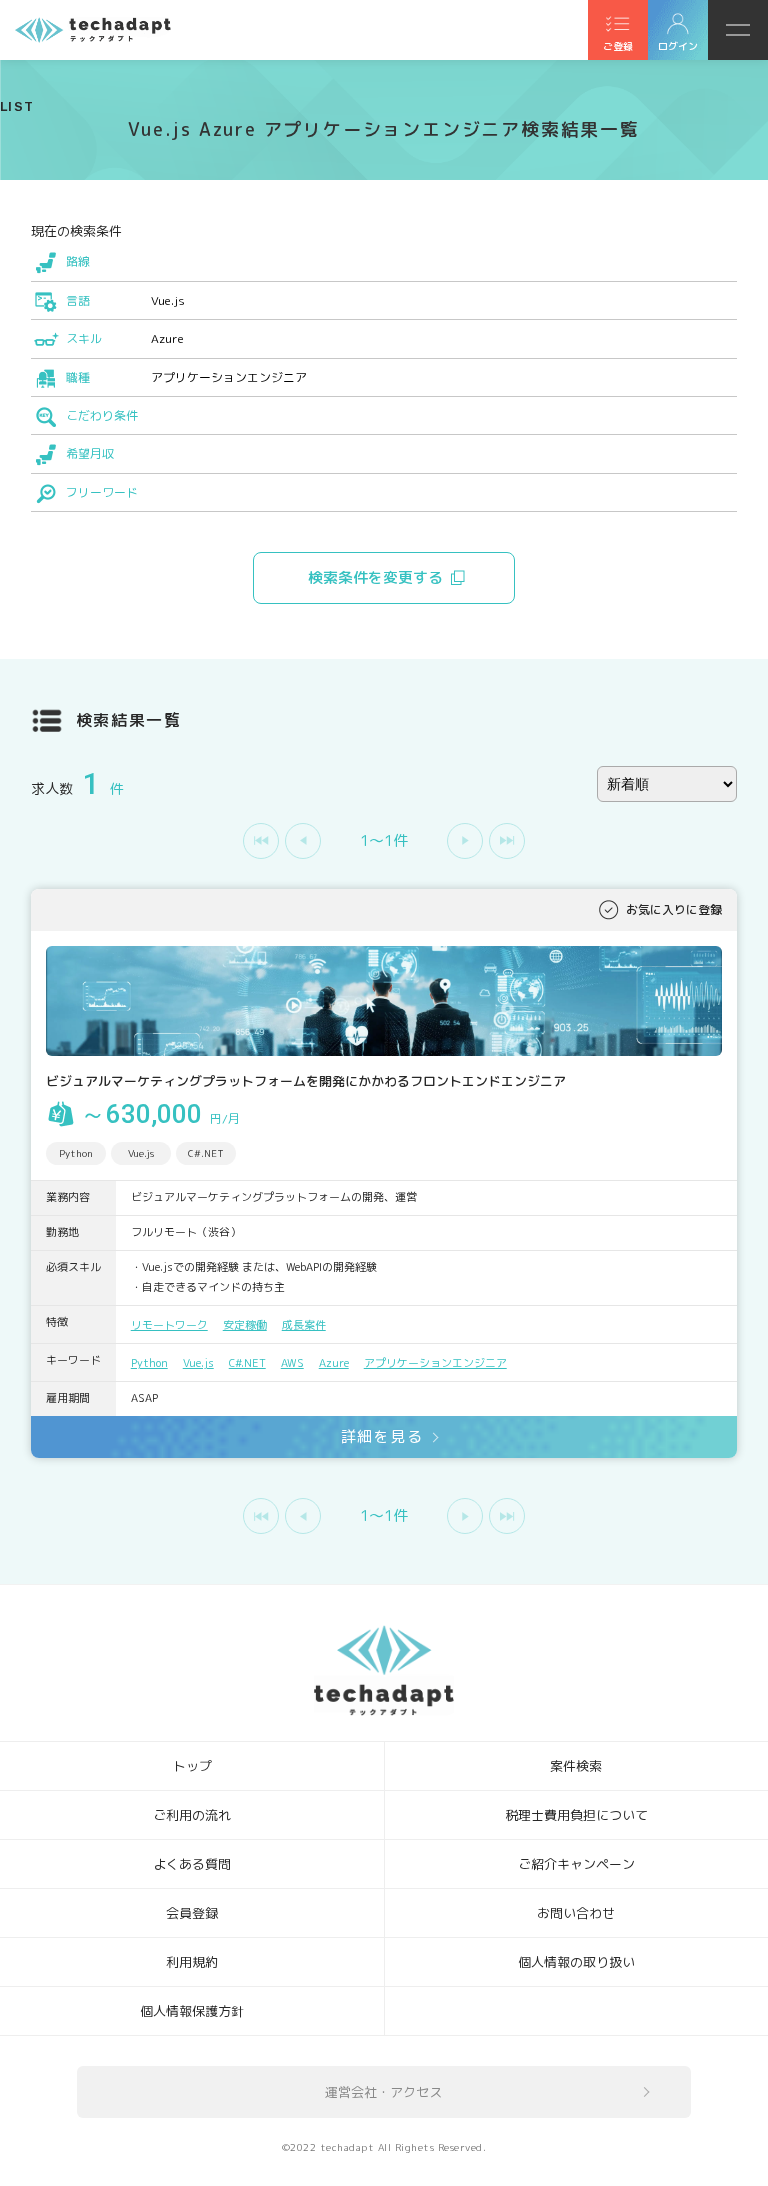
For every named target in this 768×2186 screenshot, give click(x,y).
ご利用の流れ (192, 1815)
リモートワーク (169, 1325)
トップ (192, 1766)
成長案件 (304, 1325)
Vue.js (198, 1363)
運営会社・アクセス (383, 2092)
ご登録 (618, 46)
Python (149, 1363)
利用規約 (192, 1962)
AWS (292, 1363)
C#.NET (247, 1363)
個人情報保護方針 (192, 2011)
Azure (334, 1363)
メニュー (738, 30)
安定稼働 (245, 1325)
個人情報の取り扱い (576, 1962)
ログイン (678, 46)
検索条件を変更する (375, 577)
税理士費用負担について (576, 1815)
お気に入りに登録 (674, 909)
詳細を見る (382, 1436)
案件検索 (576, 1766)
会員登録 (192, 1913)
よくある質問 (192, 1864)
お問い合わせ (576, 1913)
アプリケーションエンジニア (435, 1363)
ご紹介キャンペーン (576, 1864)
